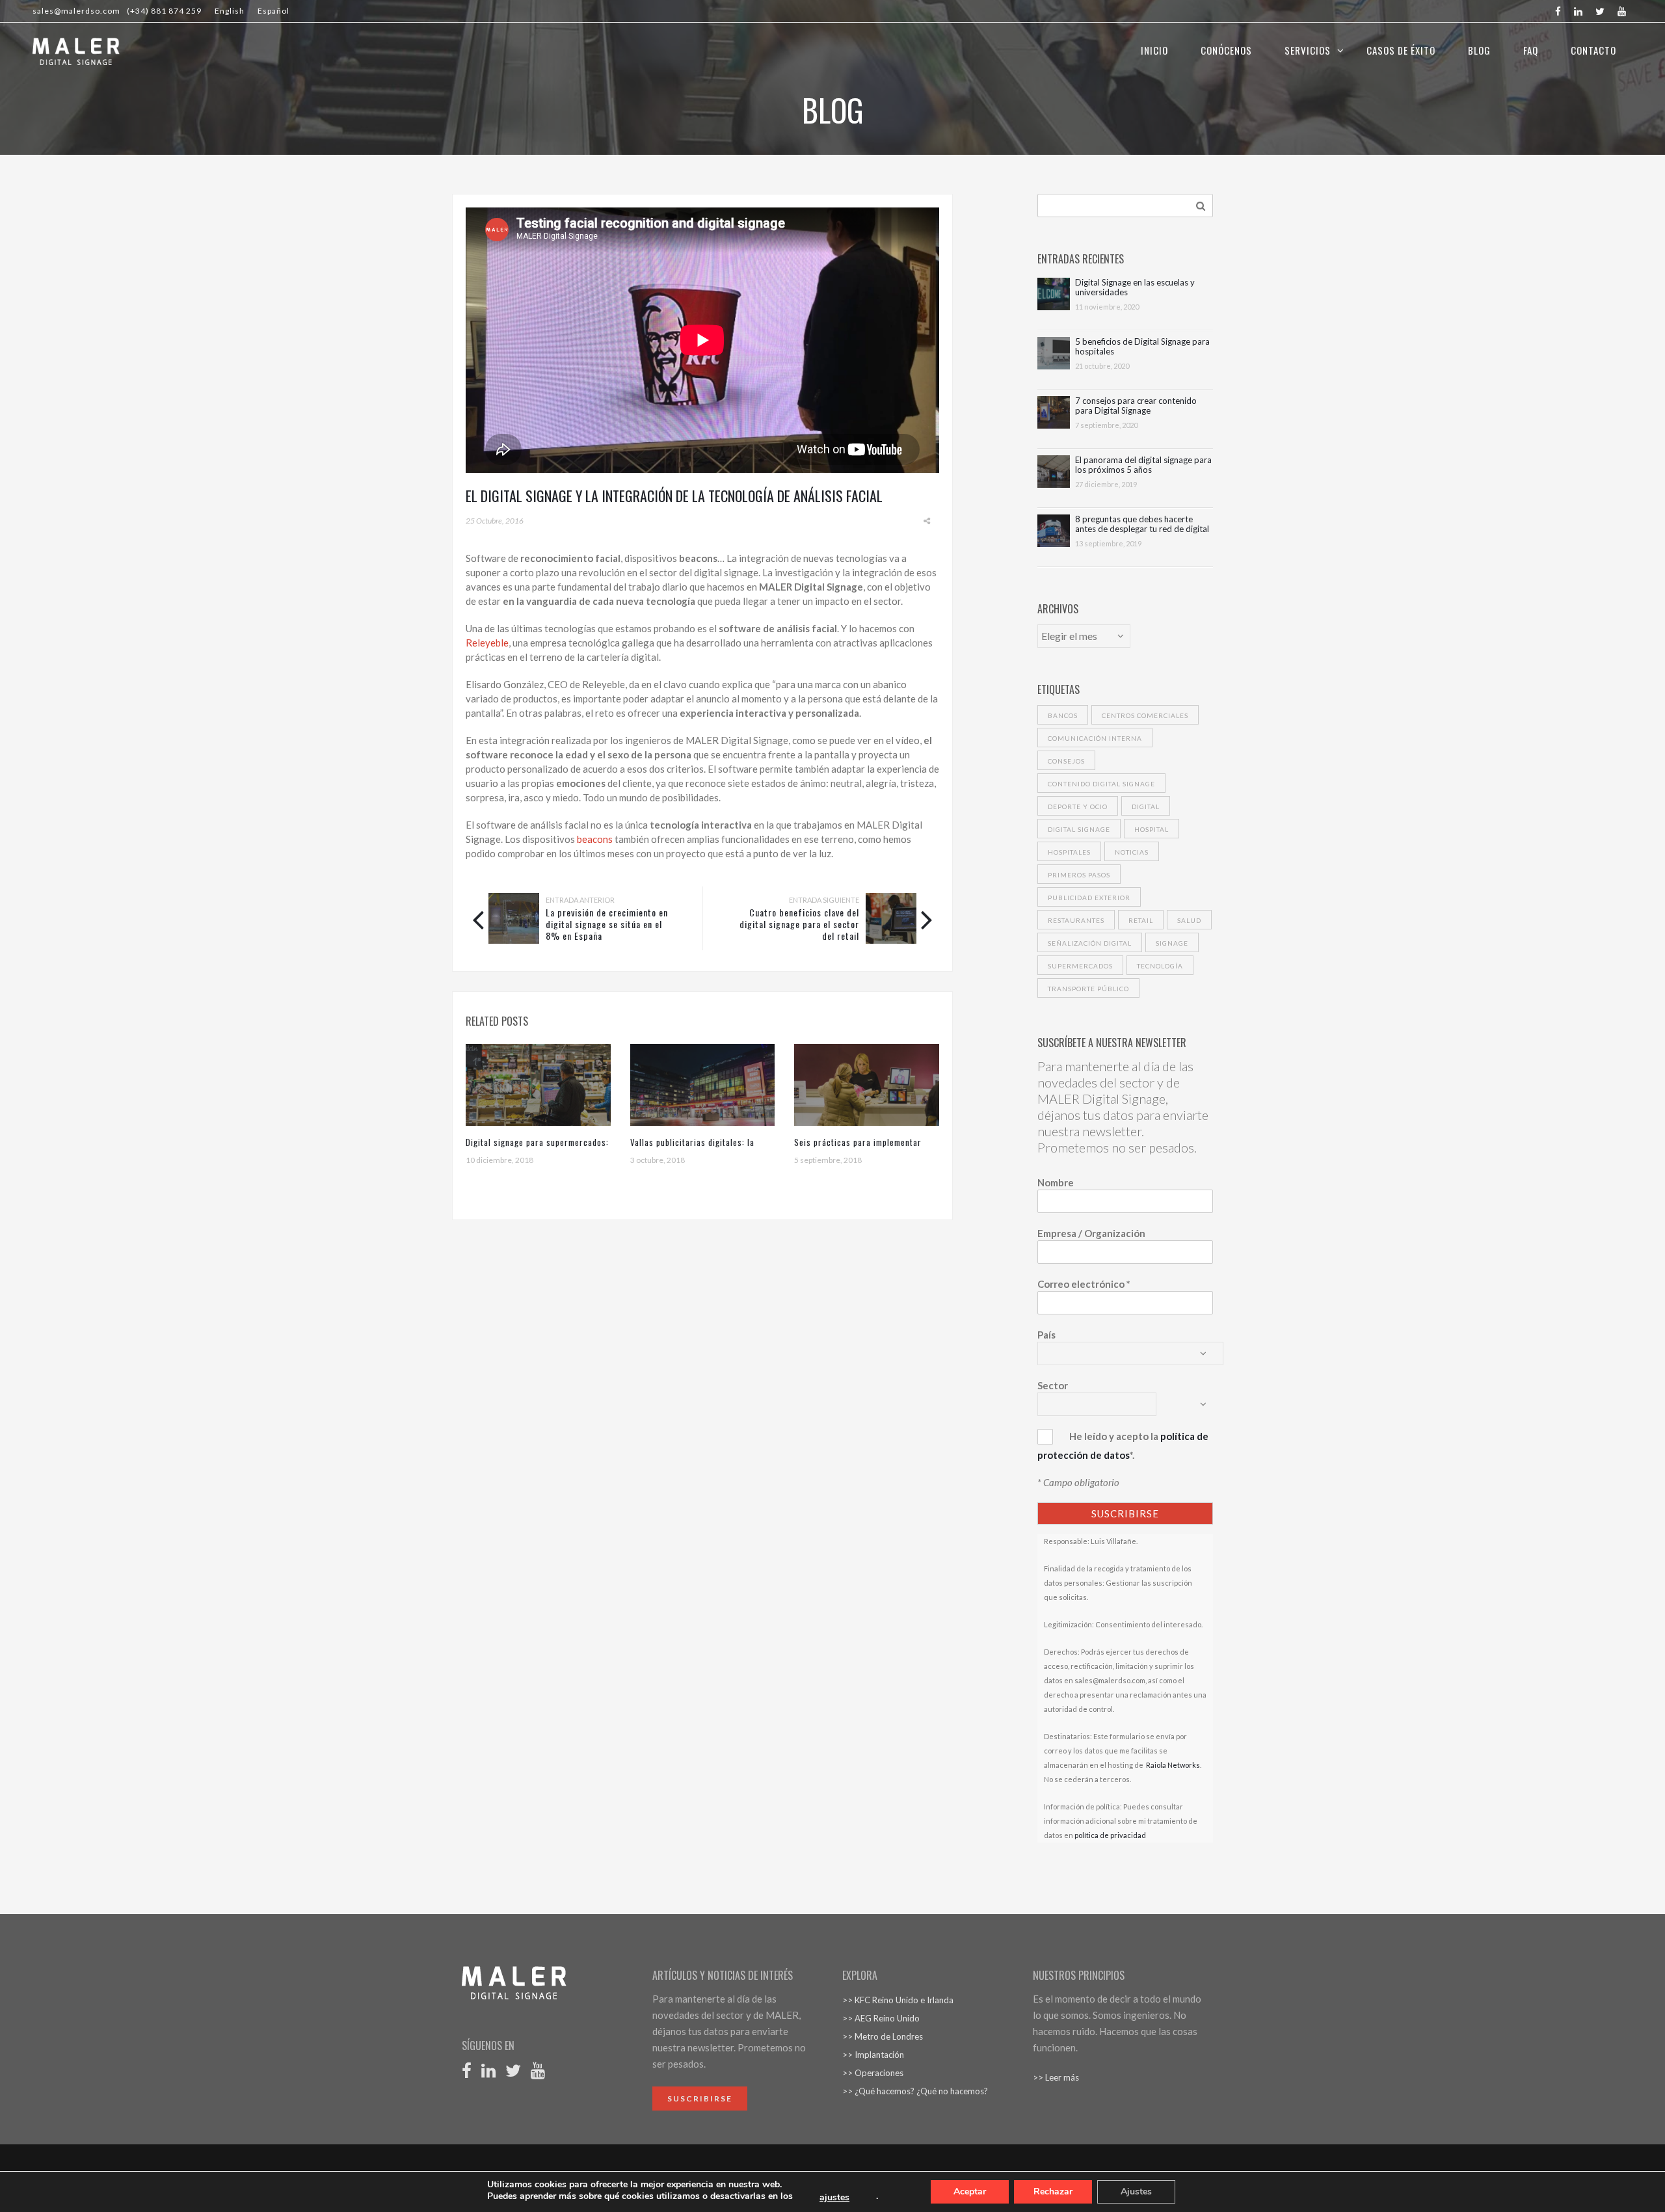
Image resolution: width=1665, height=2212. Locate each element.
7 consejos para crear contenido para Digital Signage (1136, 406)
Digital (1146, 806)
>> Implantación (873, 2055)
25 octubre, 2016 (495, 521)
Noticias (1132, 852)
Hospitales (1069, 852)
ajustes (834, 2198)
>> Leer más (1056, 2077)
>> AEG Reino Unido (881, 2018)
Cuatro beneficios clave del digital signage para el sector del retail (799, 924)
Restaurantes (1076, 920)
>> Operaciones (873, 2073)
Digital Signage (1079, 829)
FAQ (1531, 50)
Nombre (1056, 1182)
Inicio (1154, 50)
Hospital (1152, 829)
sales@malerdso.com (76, 11)
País (1046, 1335)
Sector (1053, 1385)
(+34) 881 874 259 (164, 11)
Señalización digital (1090, 943)
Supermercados (1080, 966)
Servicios (1308, 50)
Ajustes (1136, 2192)
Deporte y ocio (1078, 806)
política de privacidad (1110, 1835)
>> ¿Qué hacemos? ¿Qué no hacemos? (915, 2091)
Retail (1141, 920)
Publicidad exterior (1089, 898)
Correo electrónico (1084, 1284)
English (230, 11)
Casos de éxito (1401, 50)
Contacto (1593, 50)
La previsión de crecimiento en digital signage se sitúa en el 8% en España (607, 924)
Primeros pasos (1079, 875)
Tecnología (1160, 966)
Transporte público (1088, 989)
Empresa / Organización (1091, 1233)
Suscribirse (700, 2099)
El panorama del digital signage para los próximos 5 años (1143, 465)
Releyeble (487, 643)
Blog (1479, 50)
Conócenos (1226, 50)
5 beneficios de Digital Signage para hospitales (1142, 347)
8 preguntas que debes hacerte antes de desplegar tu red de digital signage (1142, 524)
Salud (1189, 920)
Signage (1172, 943)
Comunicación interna (1095, 738)
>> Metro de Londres (883, 2036)
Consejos (1066, 761)
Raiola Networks (1172, 1765)
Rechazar (1053, 2192)
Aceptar (970, 2192)
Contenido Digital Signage (1101, 784)
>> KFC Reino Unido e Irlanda (898, 2000)
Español (273, 11)
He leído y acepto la (1114, 1436)
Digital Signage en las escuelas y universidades (1135, 287)
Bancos (1063, 715)
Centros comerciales (1145, 715)
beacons (595, 839)
